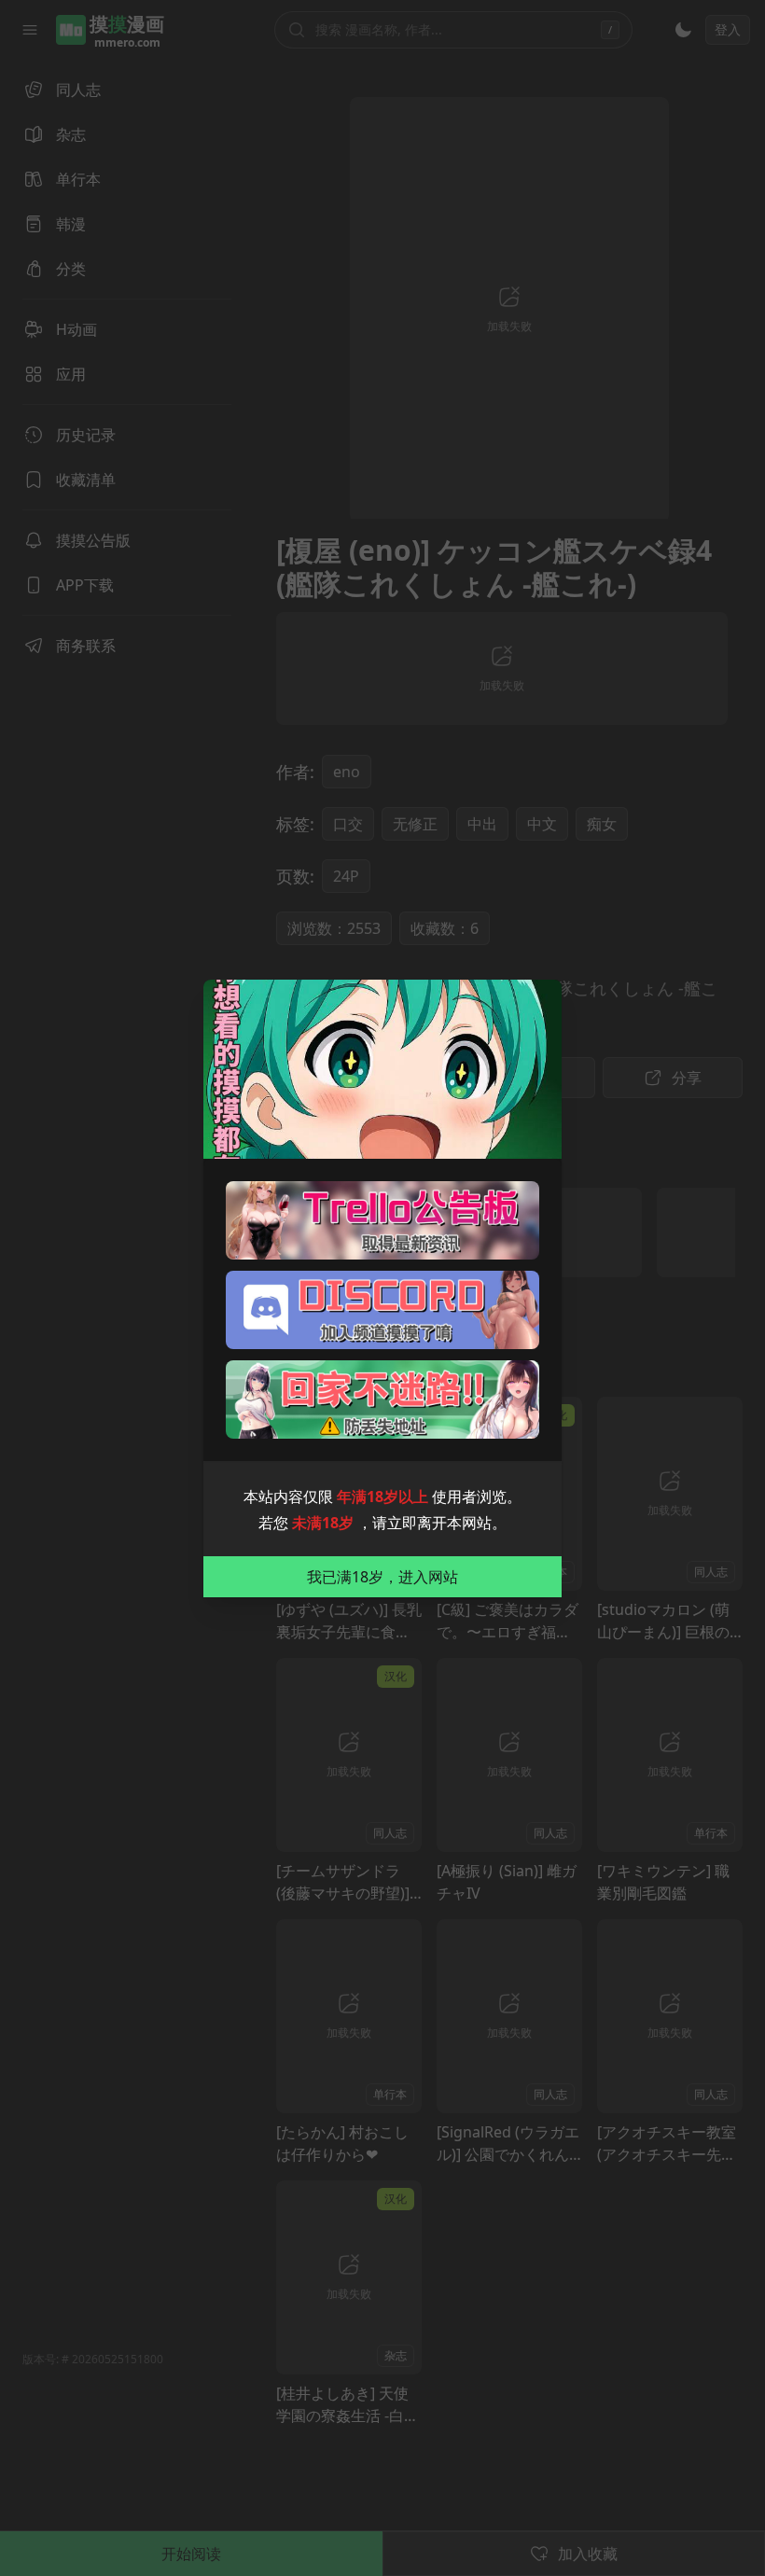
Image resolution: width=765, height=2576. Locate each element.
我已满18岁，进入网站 (382, 1577)
